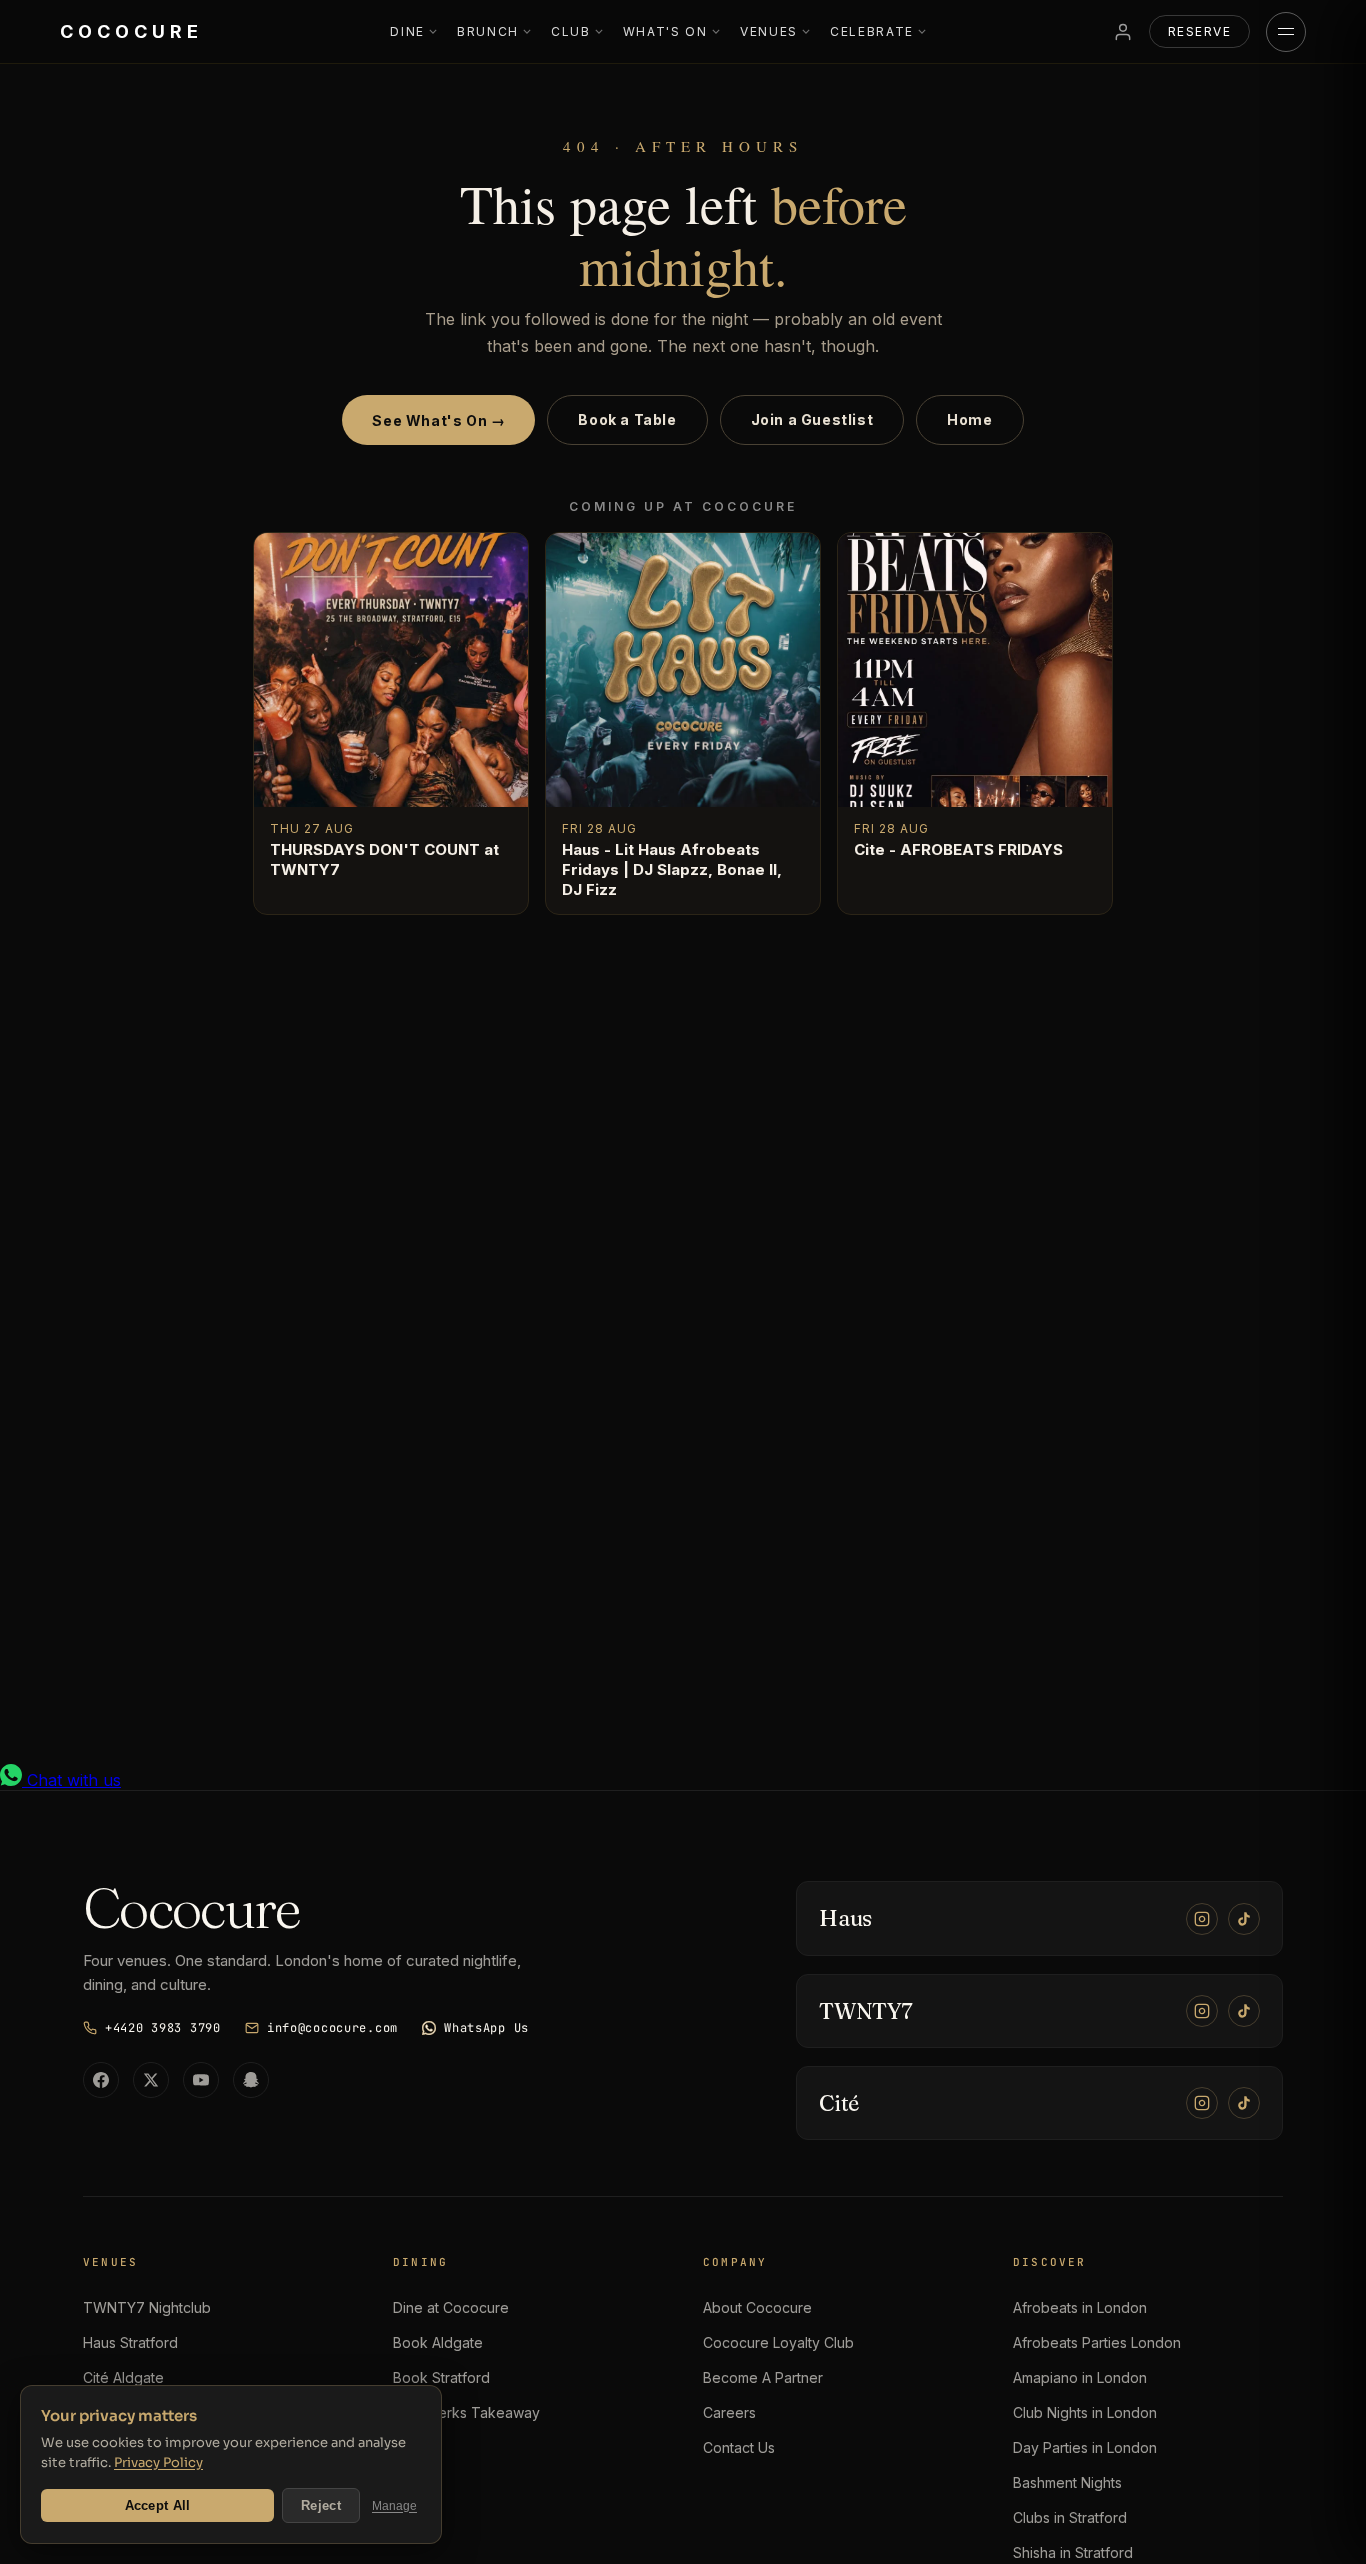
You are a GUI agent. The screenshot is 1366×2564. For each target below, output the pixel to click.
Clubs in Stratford (1070, 2517)
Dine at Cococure (451, 2307)
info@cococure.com (332, 2028)
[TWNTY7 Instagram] (1202, 2011)
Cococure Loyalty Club (778, 2342)
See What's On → (438, 420)
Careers (729, 2412)
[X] (151, 2080)
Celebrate (872, 31)
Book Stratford (441, 2377)
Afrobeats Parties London (1097, 2342)
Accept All (158, 2505)
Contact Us (739, 2447)
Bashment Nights (1067, 2482)
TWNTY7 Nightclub (147, 2307)
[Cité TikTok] (1244, 2103)
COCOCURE (131, 31)
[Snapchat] (251, 2080)
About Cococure (757, 2307)
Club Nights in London (1085, 2412)
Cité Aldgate (123, 2377)
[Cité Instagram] (1202, 2103)
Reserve (1199, 31)
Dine (407, 31)
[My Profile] (1123, 32)
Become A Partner (763, 2377)
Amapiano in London (1080, 2377)
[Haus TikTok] (1244, 1919)
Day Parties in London (1085, 2447)
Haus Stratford (130, 2342)
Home (969, 419)
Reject (321, 2505)
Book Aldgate (438, 2342)
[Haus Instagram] (1202, 1919)
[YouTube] (201, 2080)
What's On (665, 31)
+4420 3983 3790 (163, 2028)
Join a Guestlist (812, 419)
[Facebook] (101, 2080)
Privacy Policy (158, 2462)
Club (571, 31)
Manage (394, 2506)
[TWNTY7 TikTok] (1244, 2011)
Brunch (488, 31)
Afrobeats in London (1080, 2307)
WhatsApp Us (486, 2028)
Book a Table (627, 419)
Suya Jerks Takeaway (466, 2412)
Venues (769, 31)
